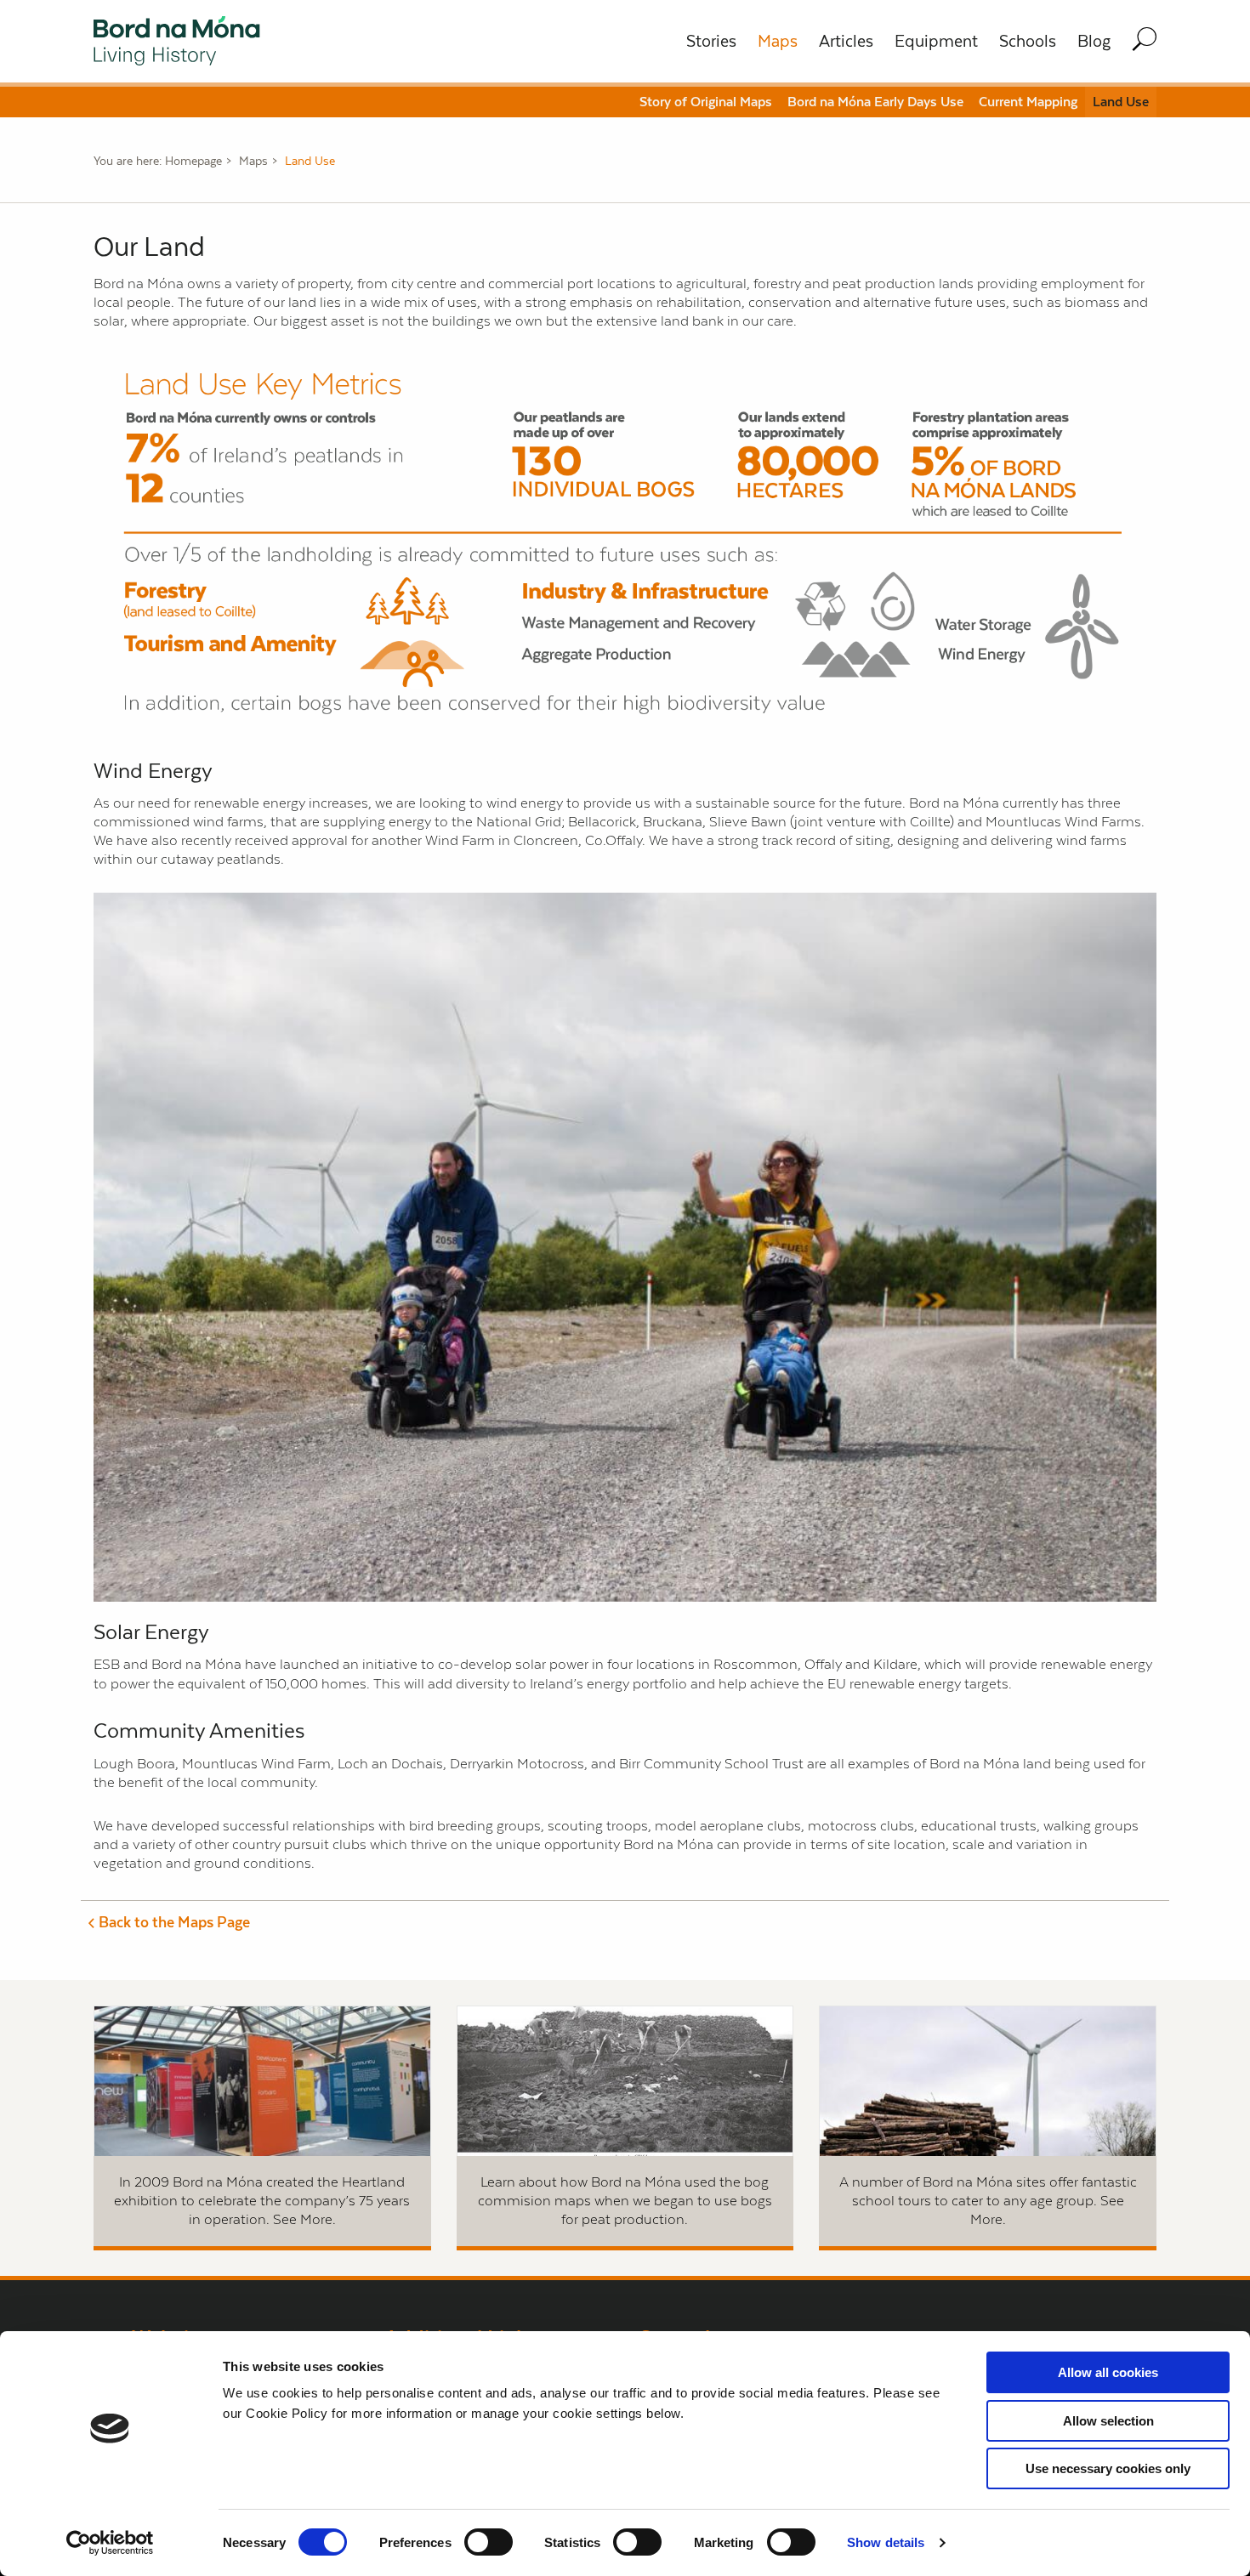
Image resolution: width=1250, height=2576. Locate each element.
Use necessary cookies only (1108, 2468)
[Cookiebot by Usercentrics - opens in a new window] (110, 2543)
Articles (846, 41)
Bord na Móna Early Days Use (875, 102)
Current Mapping (1028, 102)
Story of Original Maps (706, 102)
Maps (778, 41)
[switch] (489, 2542)
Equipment (936, 41)
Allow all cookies (1108, 2372)
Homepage (193, 161)
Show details (886, 2542)
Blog (1094, 41)
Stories (711, 41)
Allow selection (1108, 2421)
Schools (1028, 41)
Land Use (1121, 102)
